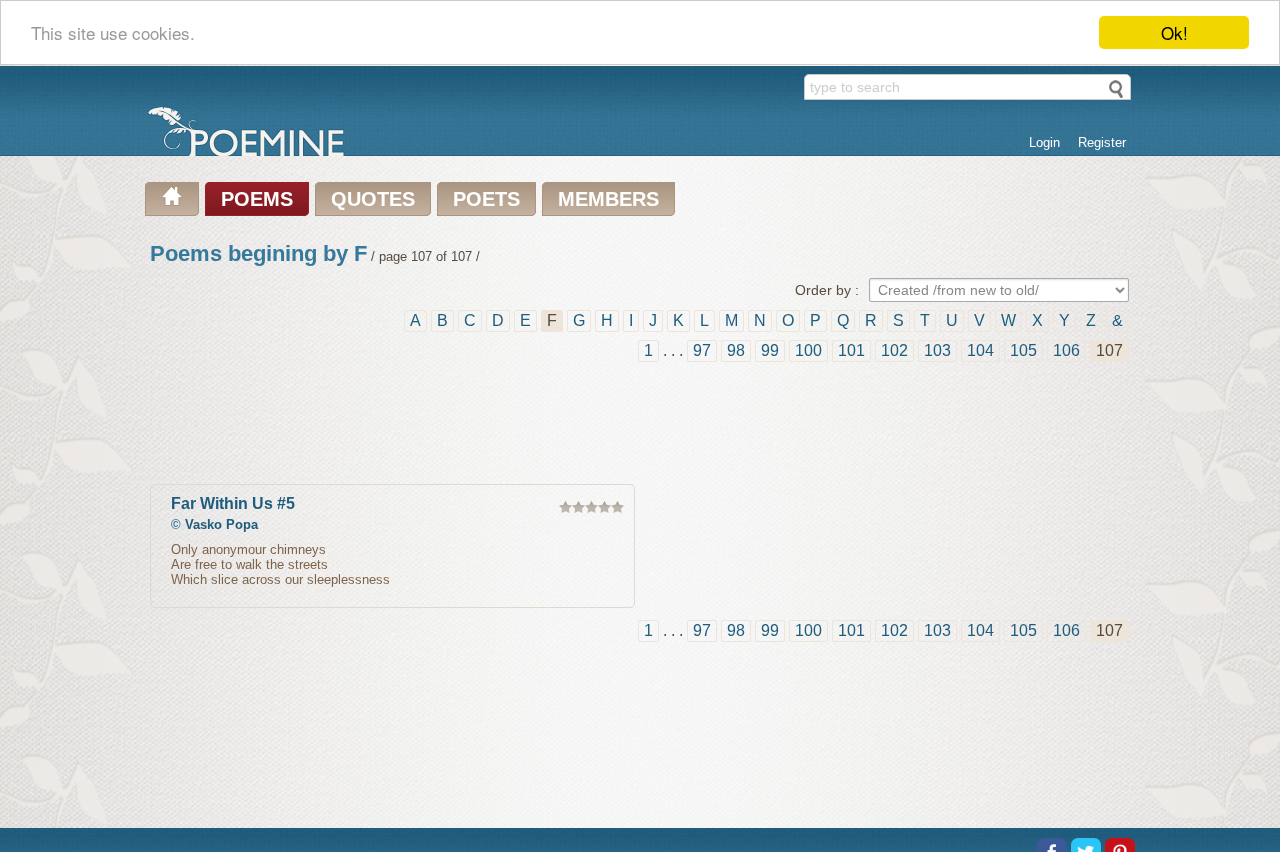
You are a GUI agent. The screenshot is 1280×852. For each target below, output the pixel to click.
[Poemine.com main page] (172, 199)
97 (702, 350)
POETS (486, 199)
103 (937, 350)
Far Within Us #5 (233, 503)
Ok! (1174, 32)
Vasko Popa (221, 524)
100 (808, 350)
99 (770, 350)
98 (736, 350)
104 (980, 350)
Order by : (827, 290)
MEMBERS (608, 199)
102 (894, 350)
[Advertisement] (640, 424)
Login (1044, 142)
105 (1023, 350)
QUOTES (373, 199)
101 (851, 350)
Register (1102, 142)
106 (1066, 350)
